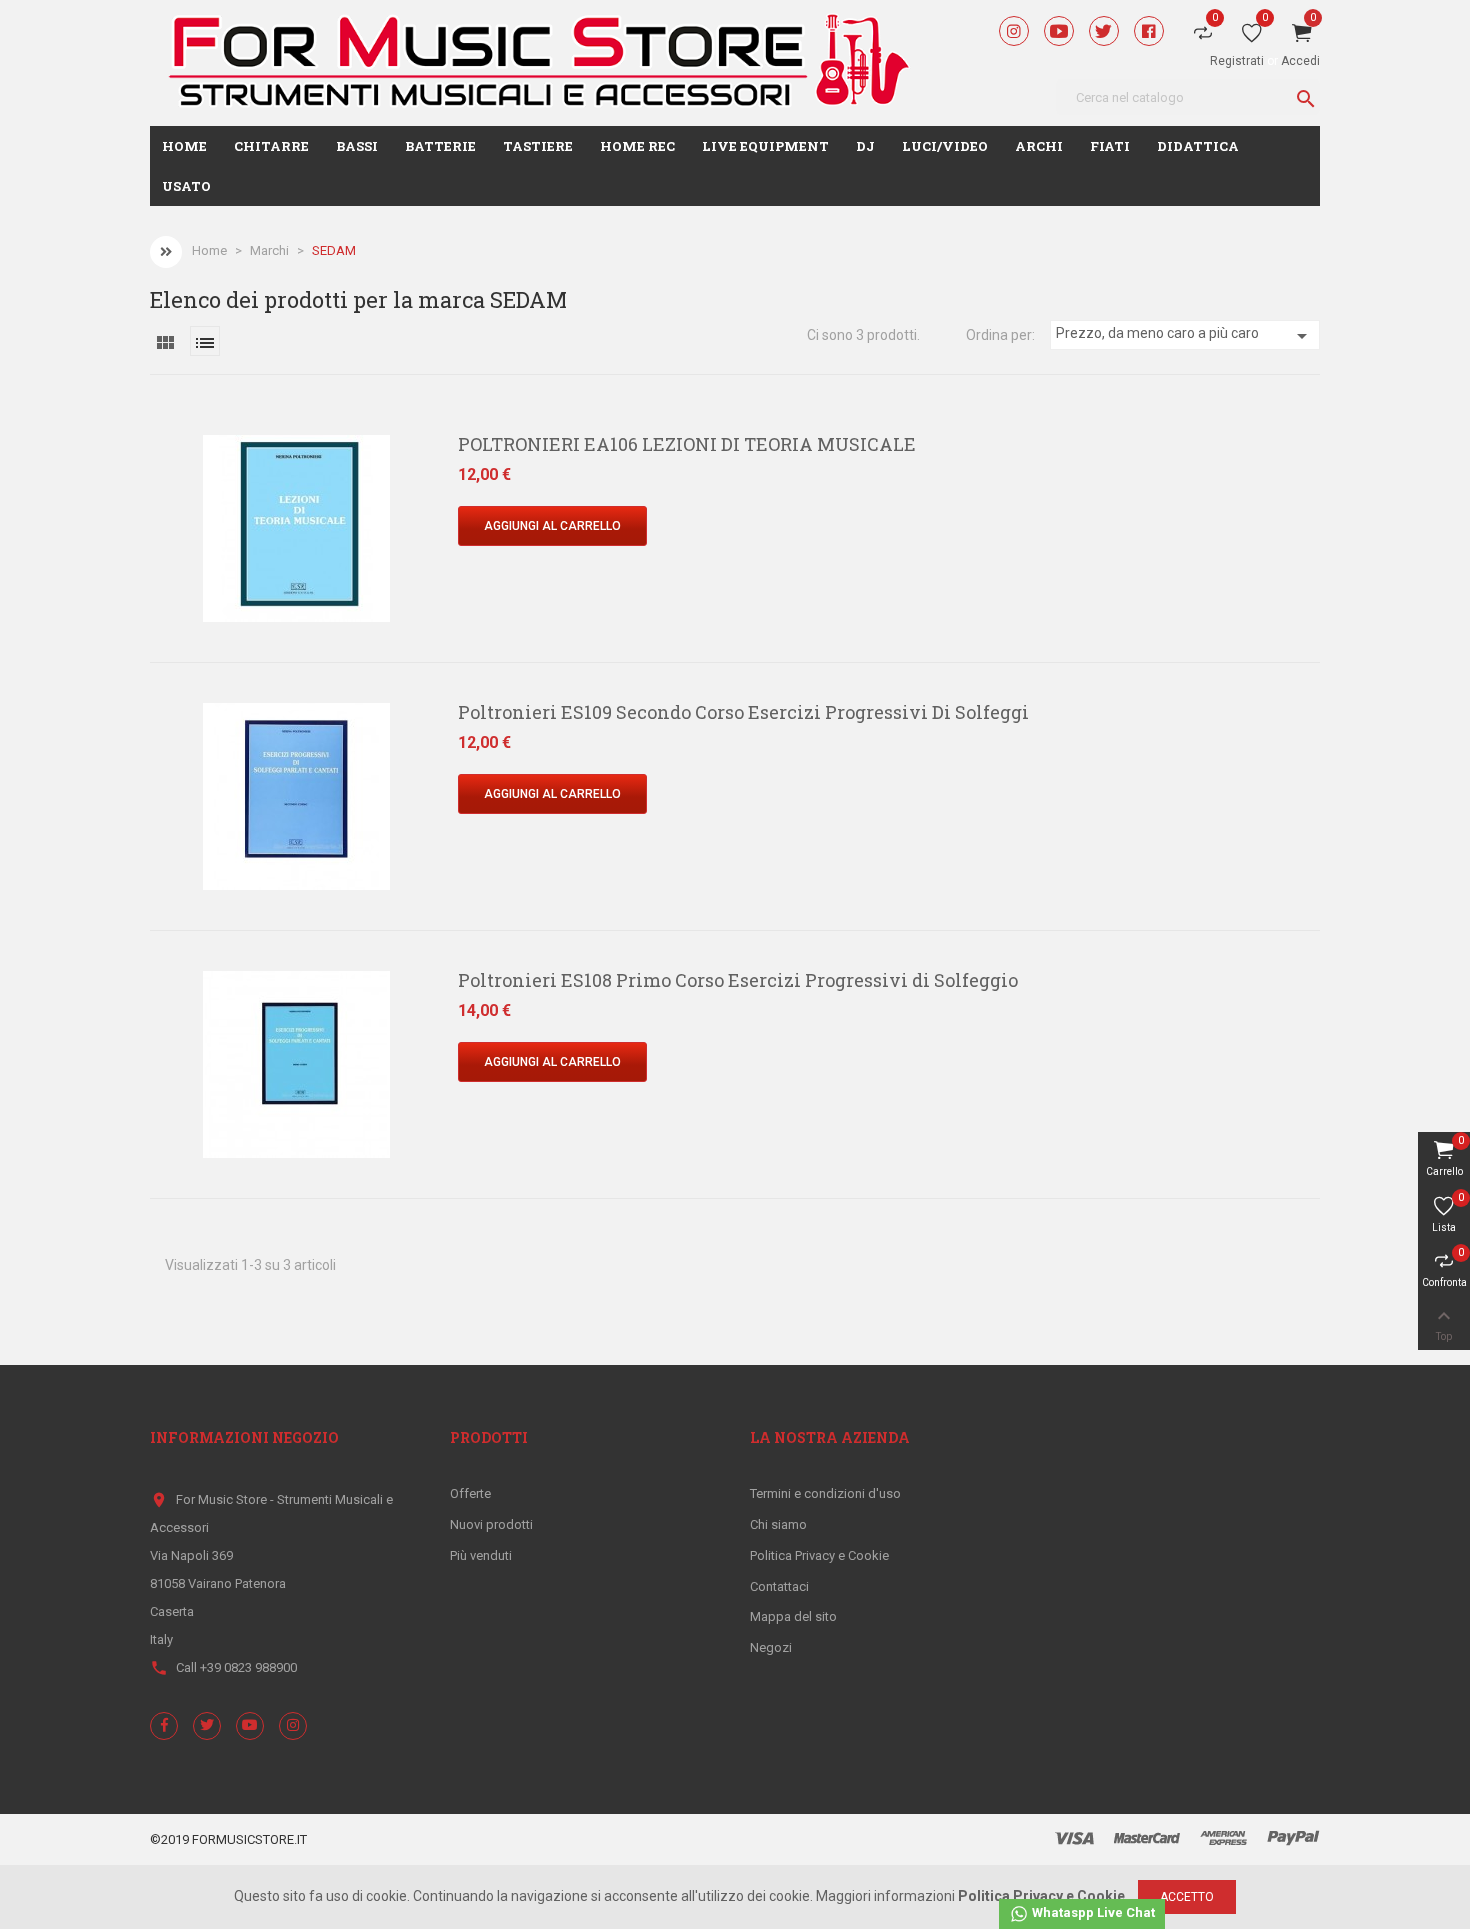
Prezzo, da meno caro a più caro (1185, 336)
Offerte (470, 1493)
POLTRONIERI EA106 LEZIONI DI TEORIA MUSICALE (687, 444)
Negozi (771, 1647)
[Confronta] (146, 540)
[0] (1252, 37)
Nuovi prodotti (491, 1524)
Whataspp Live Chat (1092, 1912)
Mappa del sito (793, 1616)
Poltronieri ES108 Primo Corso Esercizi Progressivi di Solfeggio (738, 980)
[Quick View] (146, 454)
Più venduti (481, 1555)
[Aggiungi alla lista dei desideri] (146, 497)
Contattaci (779, 1586)
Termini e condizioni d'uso (825, 1493)
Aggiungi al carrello (552, 526)
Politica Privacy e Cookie (819, 1555)
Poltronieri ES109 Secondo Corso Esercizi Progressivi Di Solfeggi (743, 712)
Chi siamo (778, 1524)
